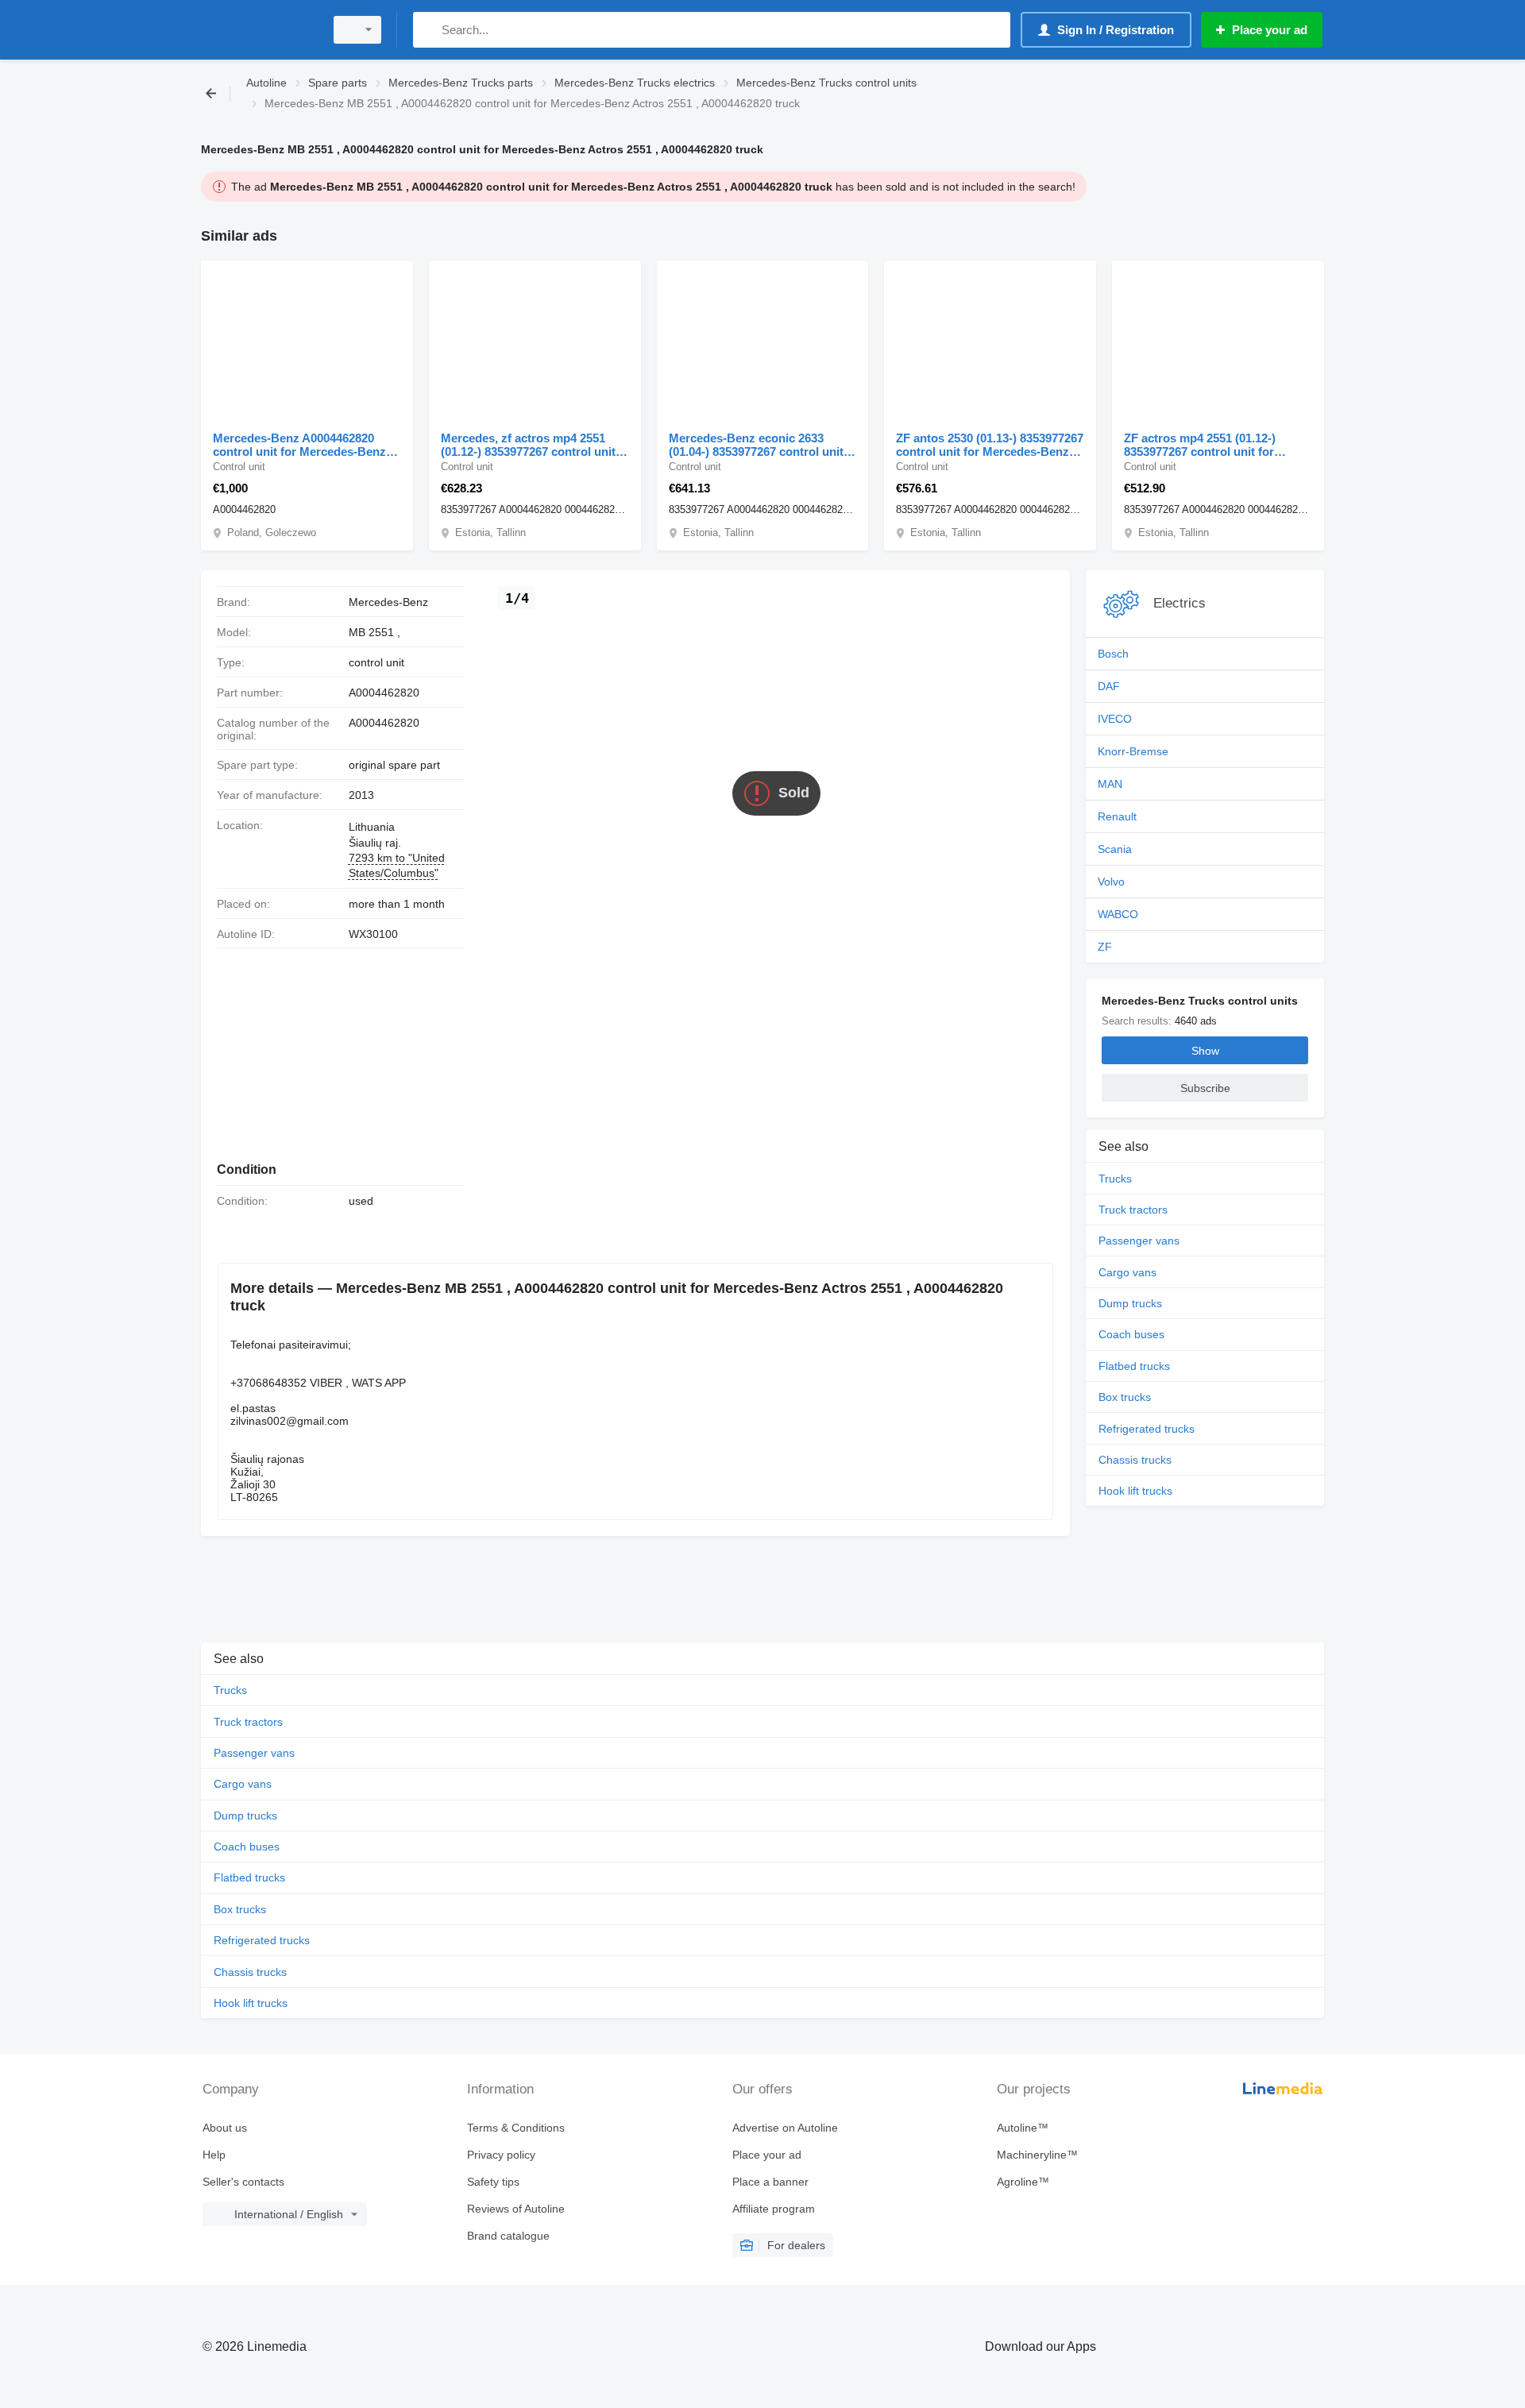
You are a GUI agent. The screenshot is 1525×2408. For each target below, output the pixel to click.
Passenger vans (1139, 1241)
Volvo (1111, 882)
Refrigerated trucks (1147, 1429)
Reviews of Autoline (516, 2209)
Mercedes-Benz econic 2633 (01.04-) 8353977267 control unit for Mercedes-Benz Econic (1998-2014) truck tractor (761, 445)
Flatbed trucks (1134, 1366)
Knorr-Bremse (1133, 751)
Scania (1115, 849)
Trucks (1115, 1179)
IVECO (1115, 719)
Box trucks (1125, 1397)
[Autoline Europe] (258, 30)
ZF (1105, 947)
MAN (1110, 784)
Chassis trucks (1135, 1460)
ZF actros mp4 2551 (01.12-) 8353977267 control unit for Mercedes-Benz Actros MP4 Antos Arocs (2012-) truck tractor (1215, 445)
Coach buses (1131, 1334)
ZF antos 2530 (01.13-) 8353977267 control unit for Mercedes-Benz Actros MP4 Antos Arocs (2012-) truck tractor (990, 445)
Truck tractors (1133, 1210)
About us (225, 2128)
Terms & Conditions (516, 2128)
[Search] (429, 30)
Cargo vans (1127, 1272)
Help (214, 2155)
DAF (1109, 686)
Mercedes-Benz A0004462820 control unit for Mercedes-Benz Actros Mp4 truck (299, 445)
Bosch (1113, 654)
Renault (1117, 816)
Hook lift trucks (1135, 1491)
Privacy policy (501, 2155)
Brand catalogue (508, 2236)
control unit (376, 662)
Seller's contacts (243, 2182)
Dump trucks (1130, 1303)
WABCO (1118, 914)
